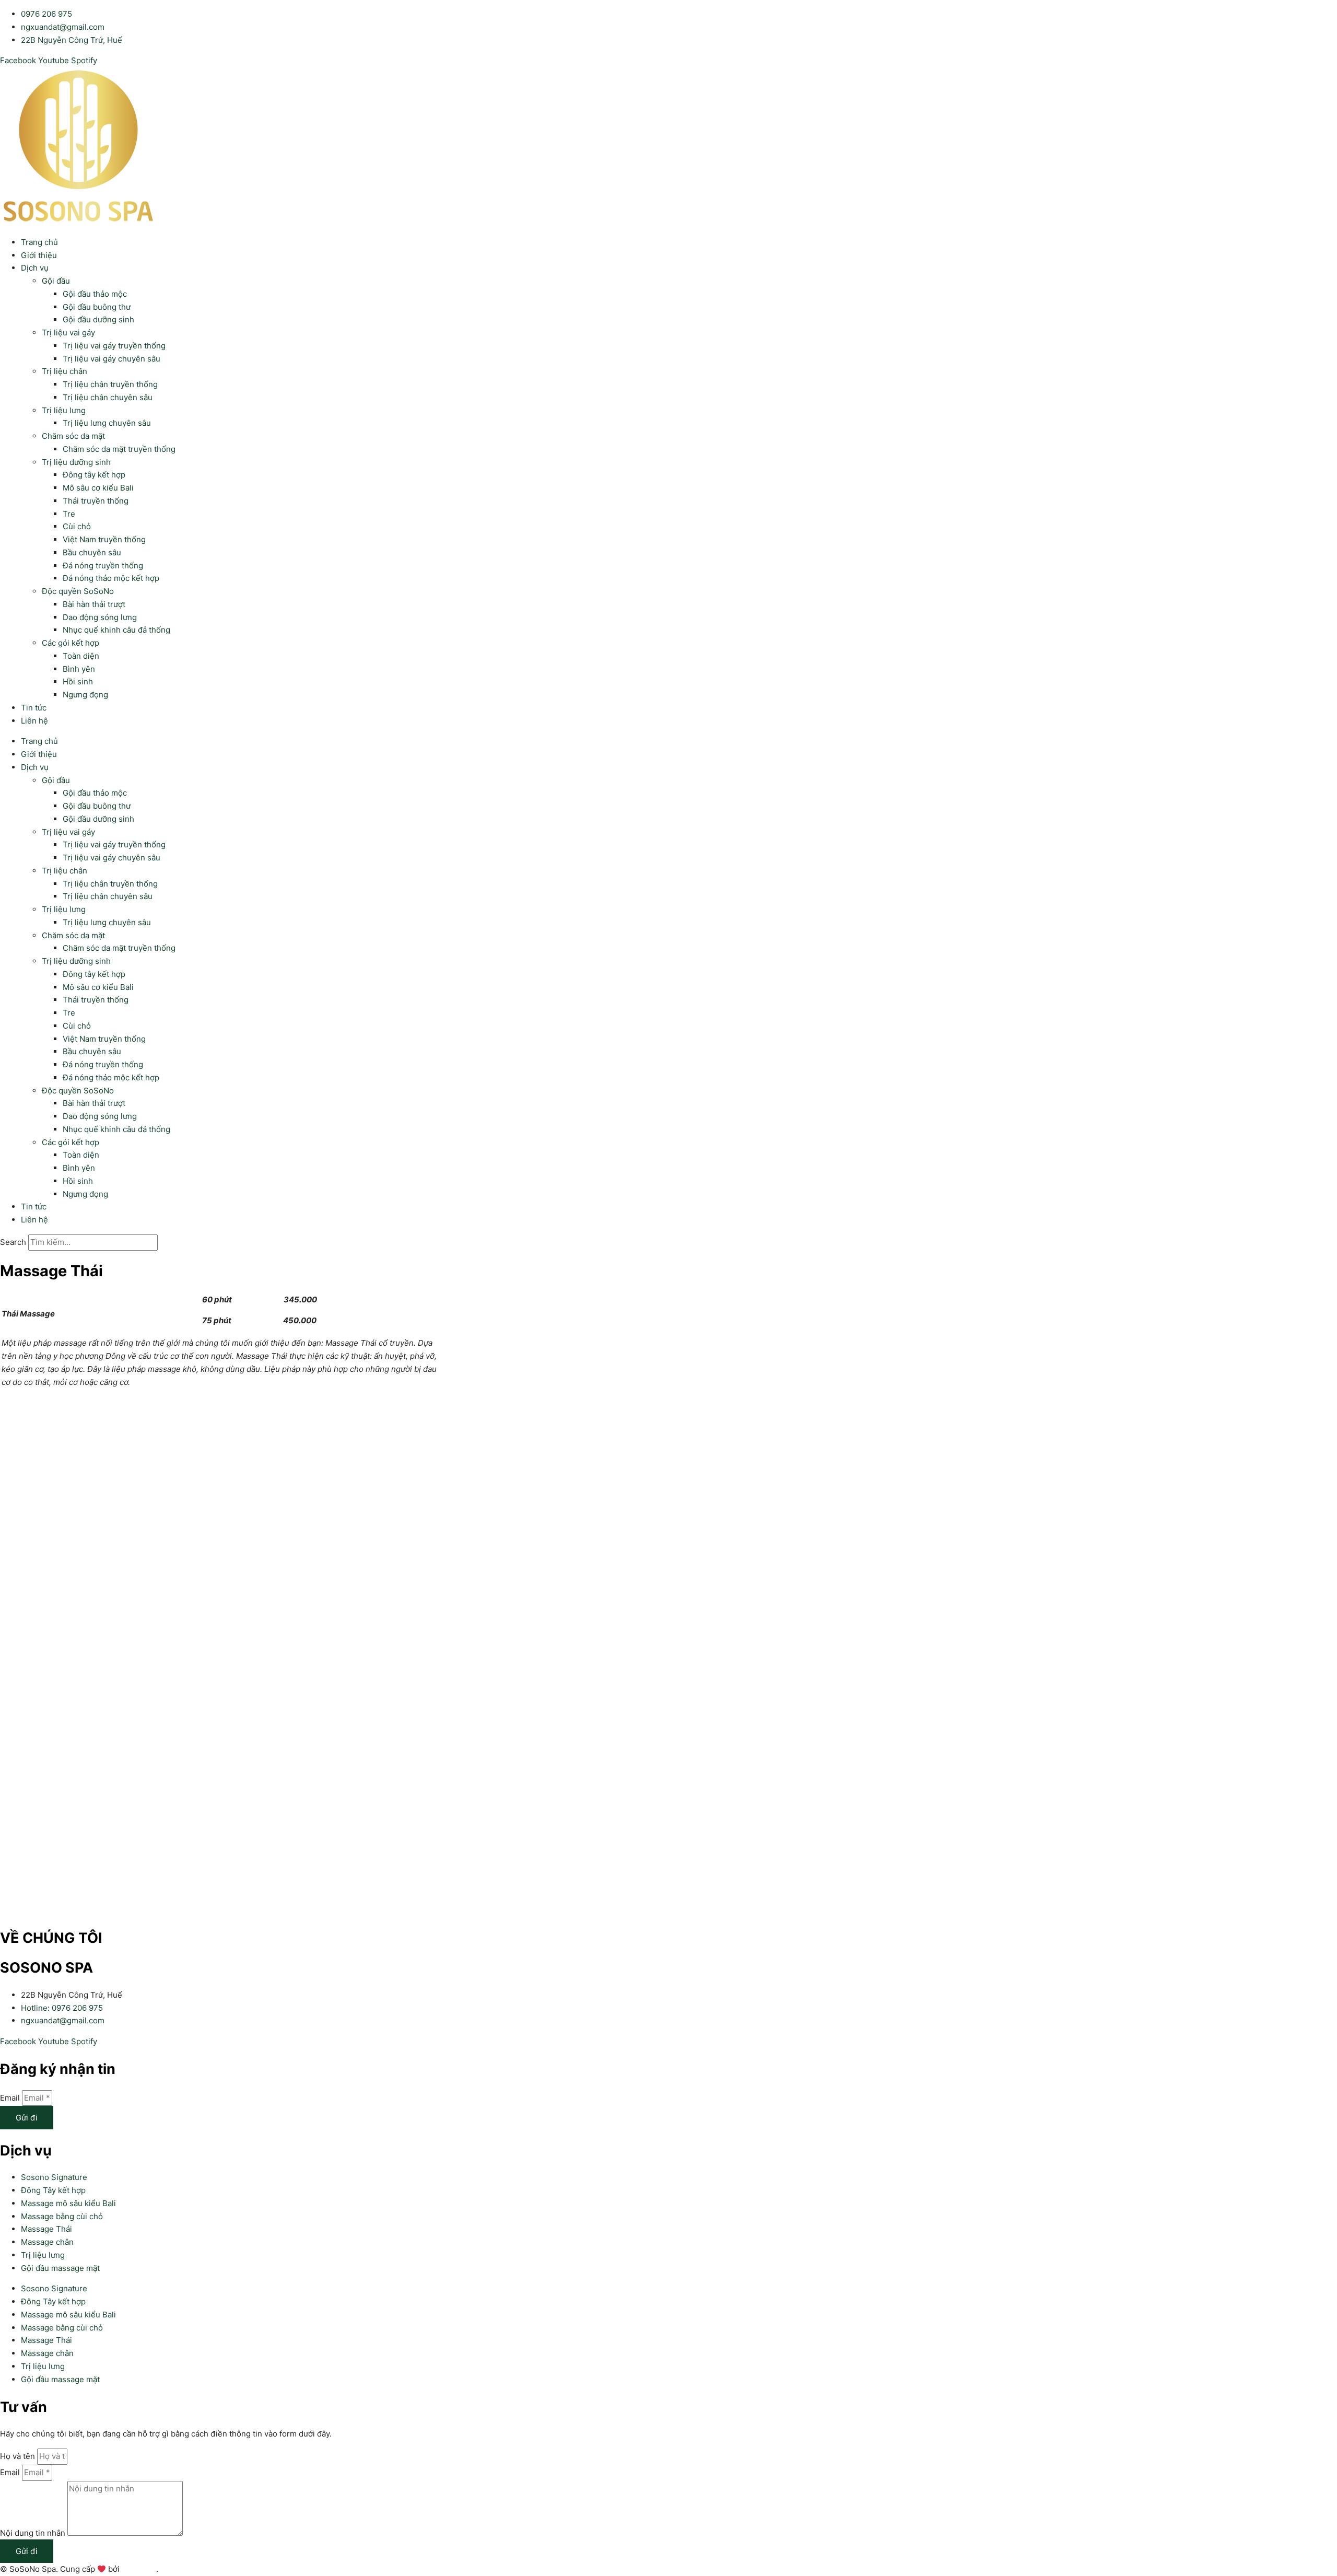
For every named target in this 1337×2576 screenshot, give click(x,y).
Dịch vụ (35, 268)
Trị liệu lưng (64, 410)
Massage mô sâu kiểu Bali (68, 2203)
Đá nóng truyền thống (103, 566)
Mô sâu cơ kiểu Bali (98, 488)
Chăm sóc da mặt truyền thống (119, 449)
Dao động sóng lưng (100, 617)
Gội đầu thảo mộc (95, 294)
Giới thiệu (39, 255)
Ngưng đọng (85, 695)
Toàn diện (81, 656)
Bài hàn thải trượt (94, 604)
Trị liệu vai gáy (68, 333)
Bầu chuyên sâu (92, 552)
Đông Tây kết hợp (53, 2190)
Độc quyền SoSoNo (78, 591)
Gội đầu (56, 281)
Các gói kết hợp (71, 643)
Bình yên (79, 669)
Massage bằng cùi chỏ (62, 2216)
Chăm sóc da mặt (73, 436)
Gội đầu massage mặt (60, 2268)
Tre (69, 514)
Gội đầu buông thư (97, 307)
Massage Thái (46, 2229)
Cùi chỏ (77, 526)
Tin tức (34, 708)
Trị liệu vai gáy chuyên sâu (112, 359)
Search (13, 1242)
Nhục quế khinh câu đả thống (116, 630)
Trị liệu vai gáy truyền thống (114, 346)
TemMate (139, 2569)
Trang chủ (39, 242)
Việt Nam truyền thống (104, 539)
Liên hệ (34, 721)
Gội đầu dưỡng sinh (98, 319)
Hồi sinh (78, 681)
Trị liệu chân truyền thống (110, 384)
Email (11, 2098)
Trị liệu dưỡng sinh (76, 462)
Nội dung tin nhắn (34, 2533)
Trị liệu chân (64, 371)
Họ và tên (19, 2456)
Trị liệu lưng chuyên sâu (107, 423)
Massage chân (47, 2242)
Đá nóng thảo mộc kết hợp (111, 578)
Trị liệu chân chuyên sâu (108, 397)
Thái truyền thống (96, 501)
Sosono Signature (54, 2177)
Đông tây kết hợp (94, 475)
